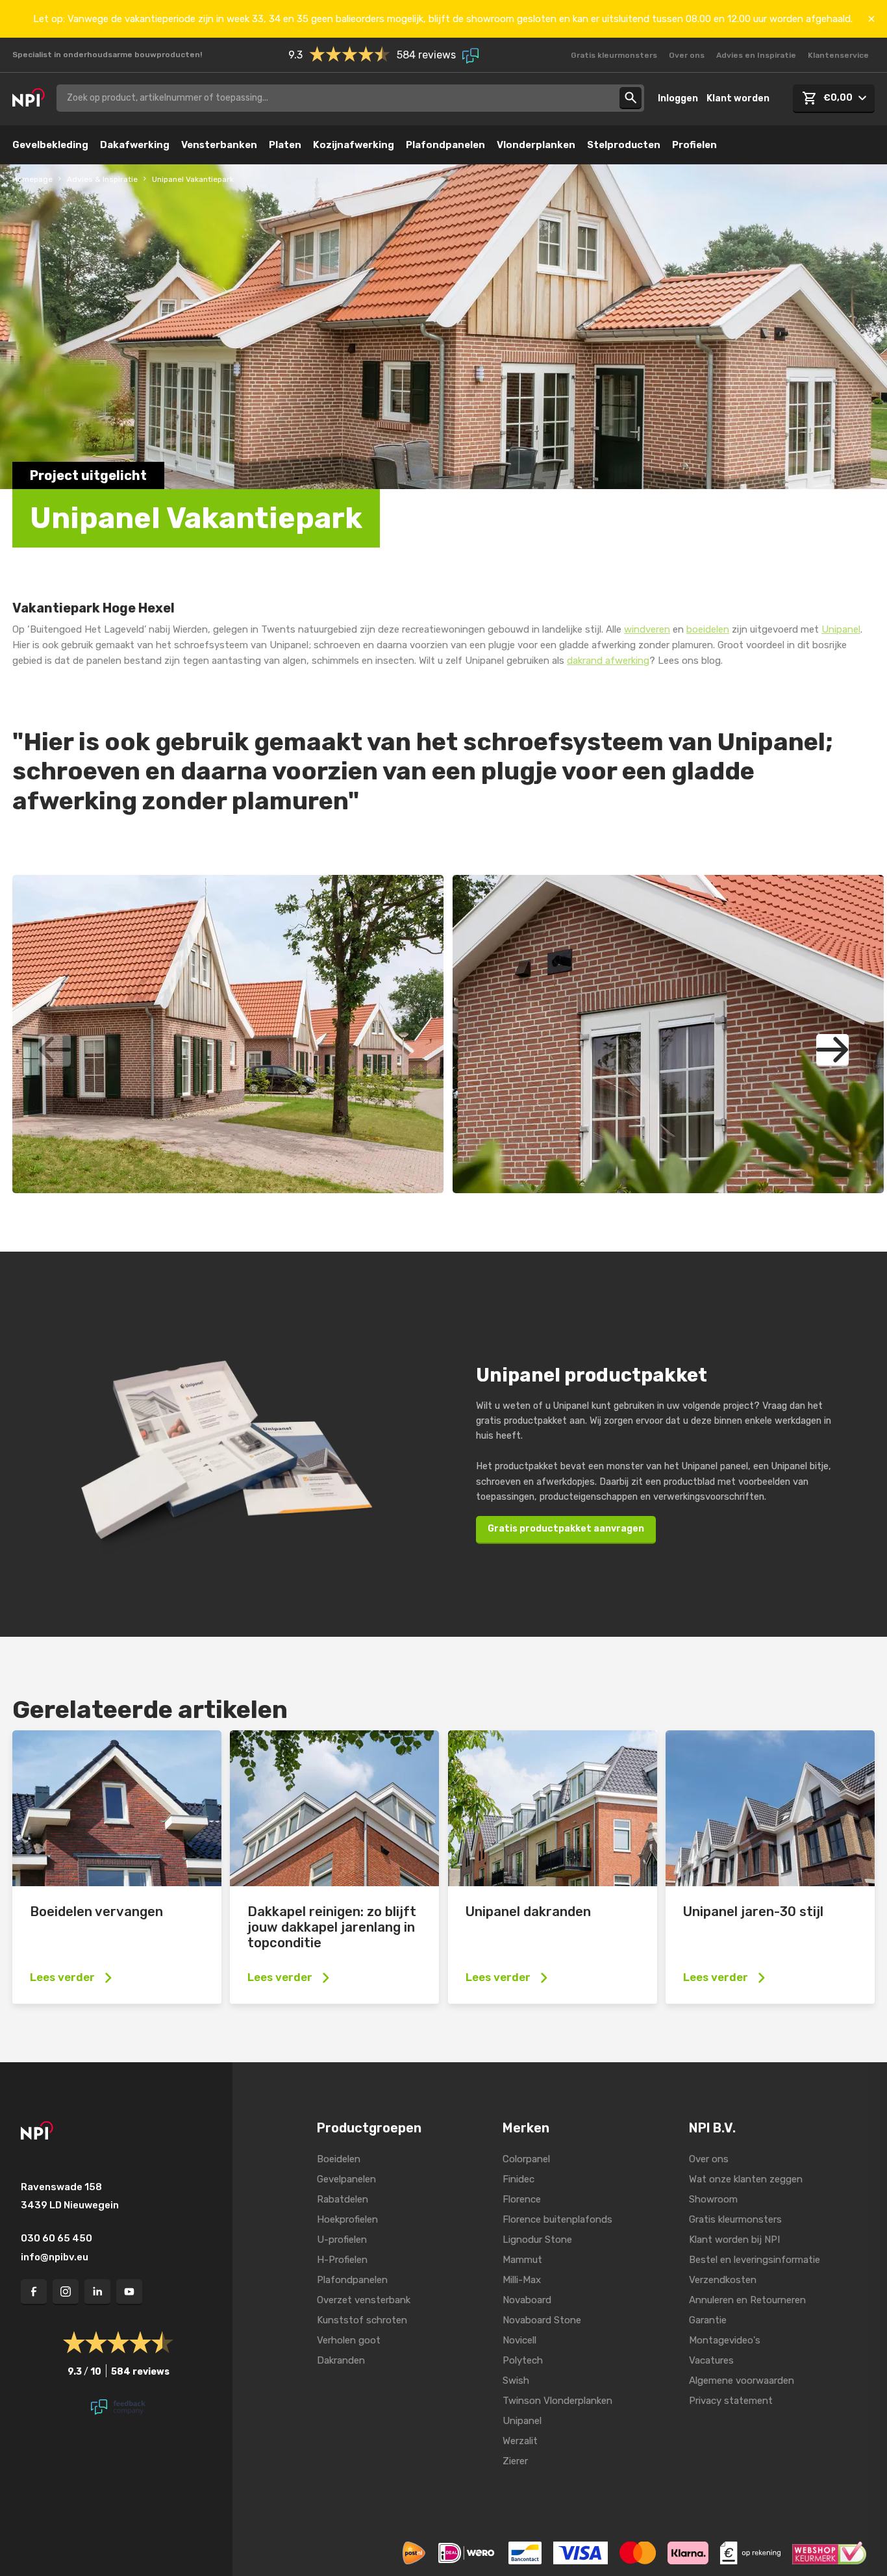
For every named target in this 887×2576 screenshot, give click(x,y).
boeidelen (708, 629)
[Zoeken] (631, 98)
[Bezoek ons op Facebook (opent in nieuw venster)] (34, 2292)
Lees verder (62, 1977)
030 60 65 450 (56, 2238)
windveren (647, 629)
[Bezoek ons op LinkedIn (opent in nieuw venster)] (97, 2292)
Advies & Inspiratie (102, 179)
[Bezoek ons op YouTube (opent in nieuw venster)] (129, 2292)
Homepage (32, 179)
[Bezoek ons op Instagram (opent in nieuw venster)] (66, 2292)
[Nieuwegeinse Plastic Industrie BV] (29, 98)
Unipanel (841, 629)
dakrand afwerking (608, 661)
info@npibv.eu (55, 2257)
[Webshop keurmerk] (829, 2552)
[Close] (871, 19)
